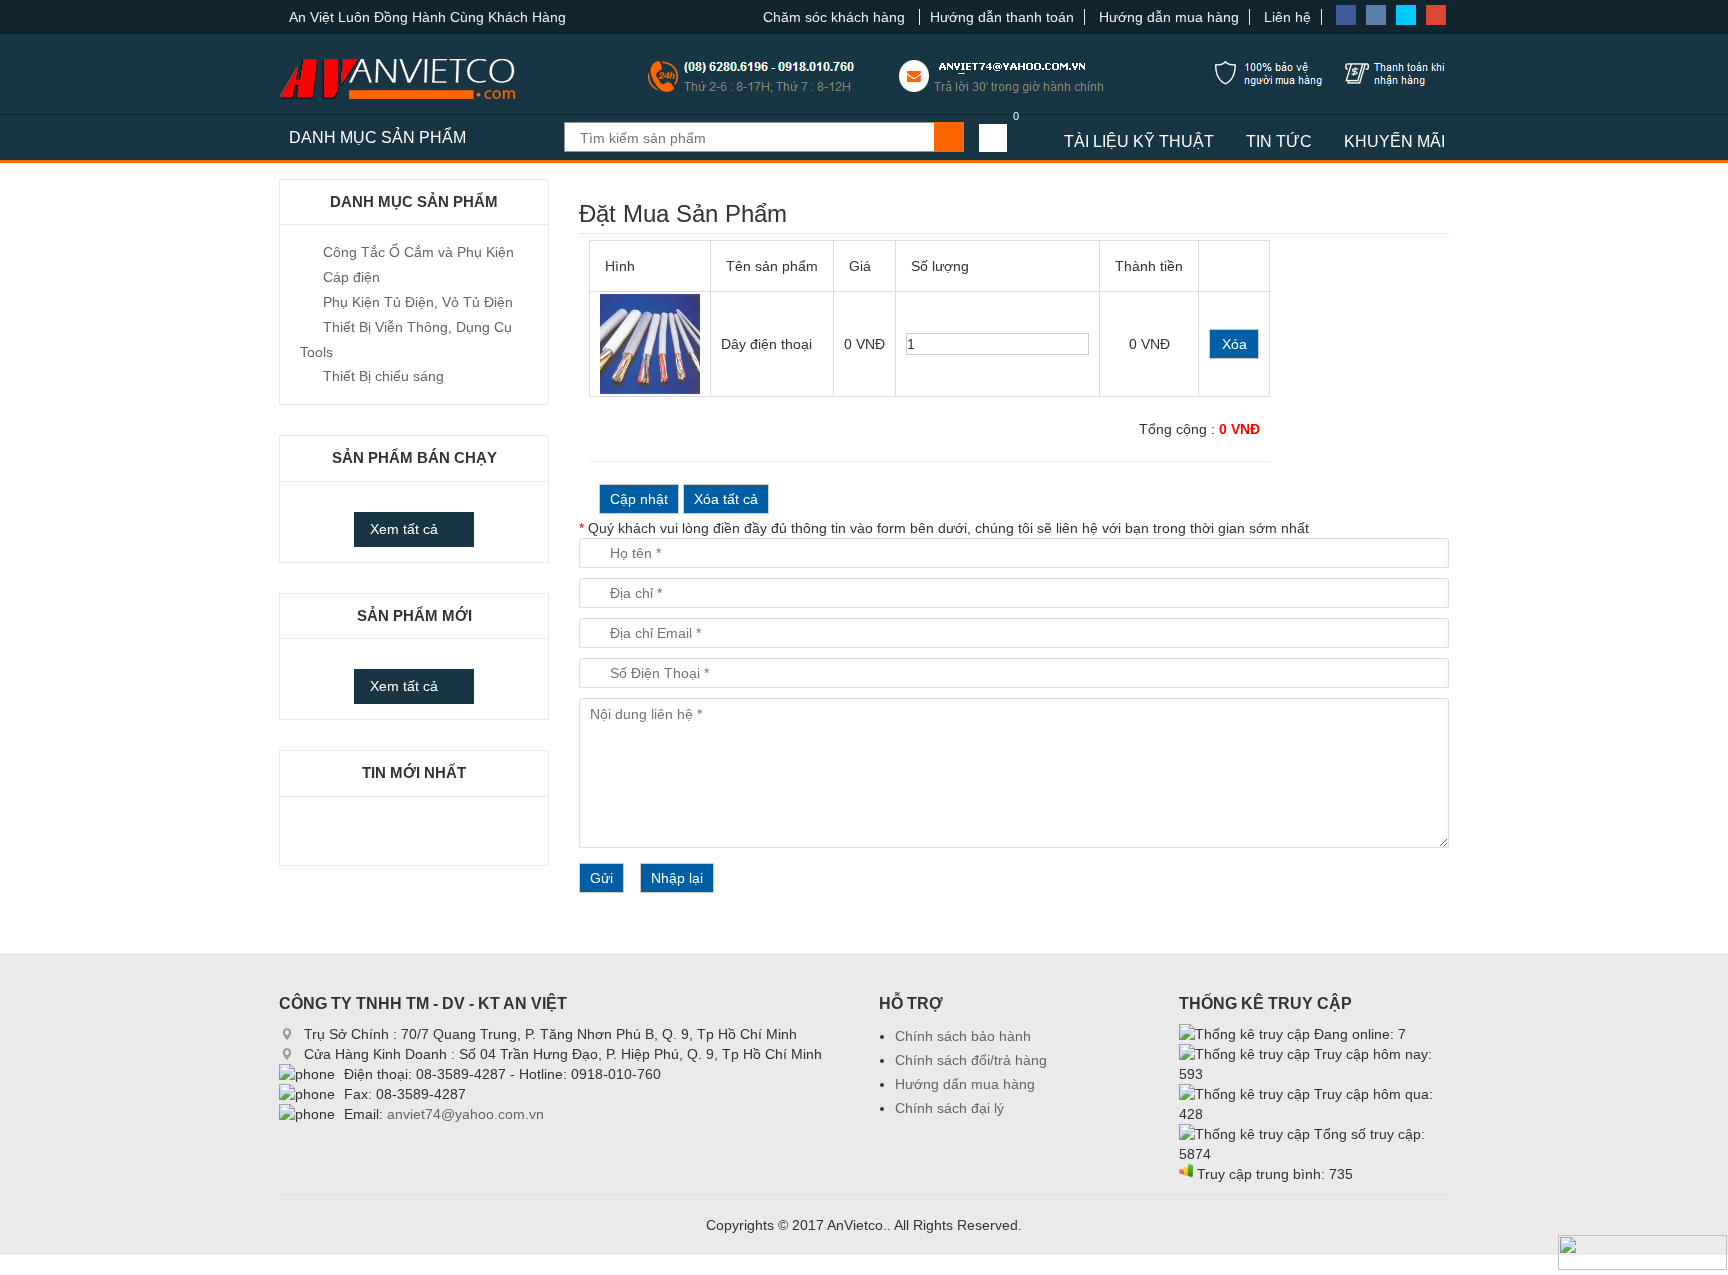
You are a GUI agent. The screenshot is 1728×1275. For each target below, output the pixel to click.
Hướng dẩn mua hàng (965, 1084)
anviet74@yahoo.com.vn (465, 1114)
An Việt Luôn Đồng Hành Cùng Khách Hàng (427, 17)
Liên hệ (1287, 17)
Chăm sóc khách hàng (836, 17)
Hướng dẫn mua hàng (1169, 17)
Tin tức (1279, 141)
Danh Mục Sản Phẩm (377, 137)
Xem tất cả (404, 529)
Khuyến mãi (1394, 141)
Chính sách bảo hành (963, 1036)
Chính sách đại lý (949, 1108)
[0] (993, 138)
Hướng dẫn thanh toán (1002, 17)
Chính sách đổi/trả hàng (971, 1060)
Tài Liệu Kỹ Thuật (1139, 141)
